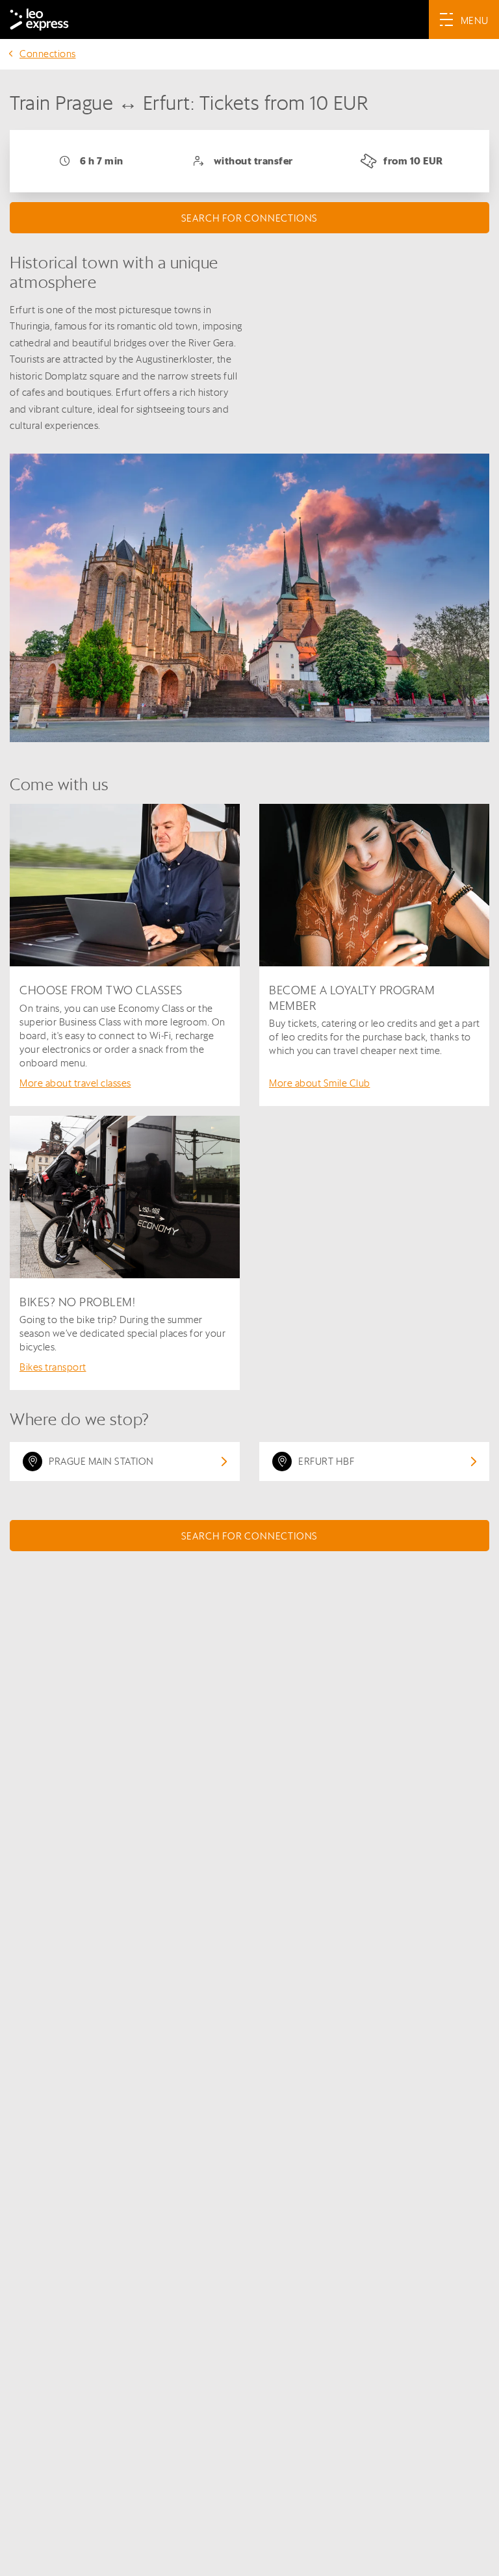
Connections (48, 54)
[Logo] (39, 19)
